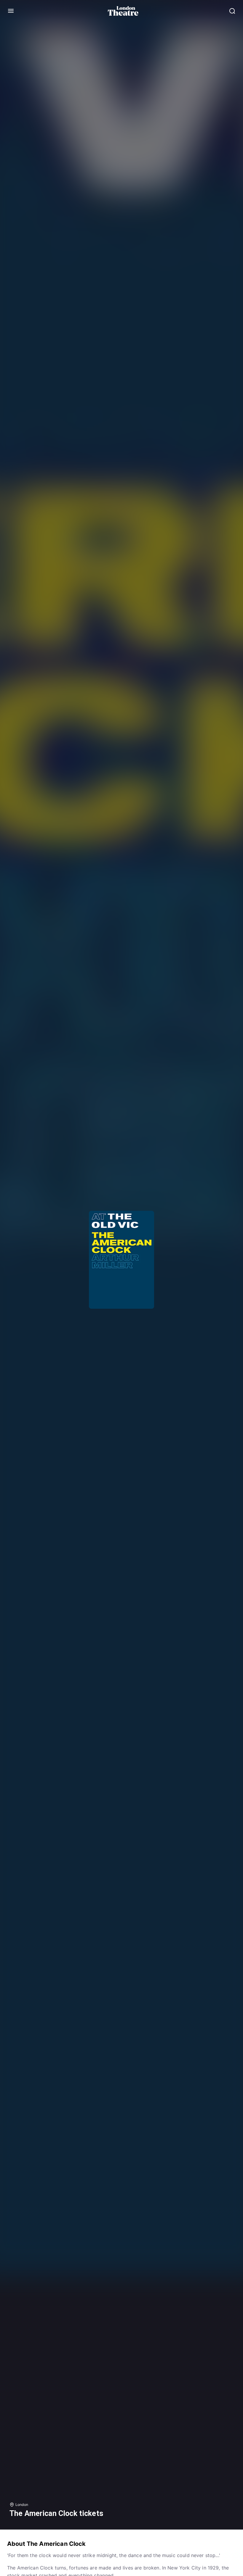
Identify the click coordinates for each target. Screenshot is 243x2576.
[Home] (123, 11)
